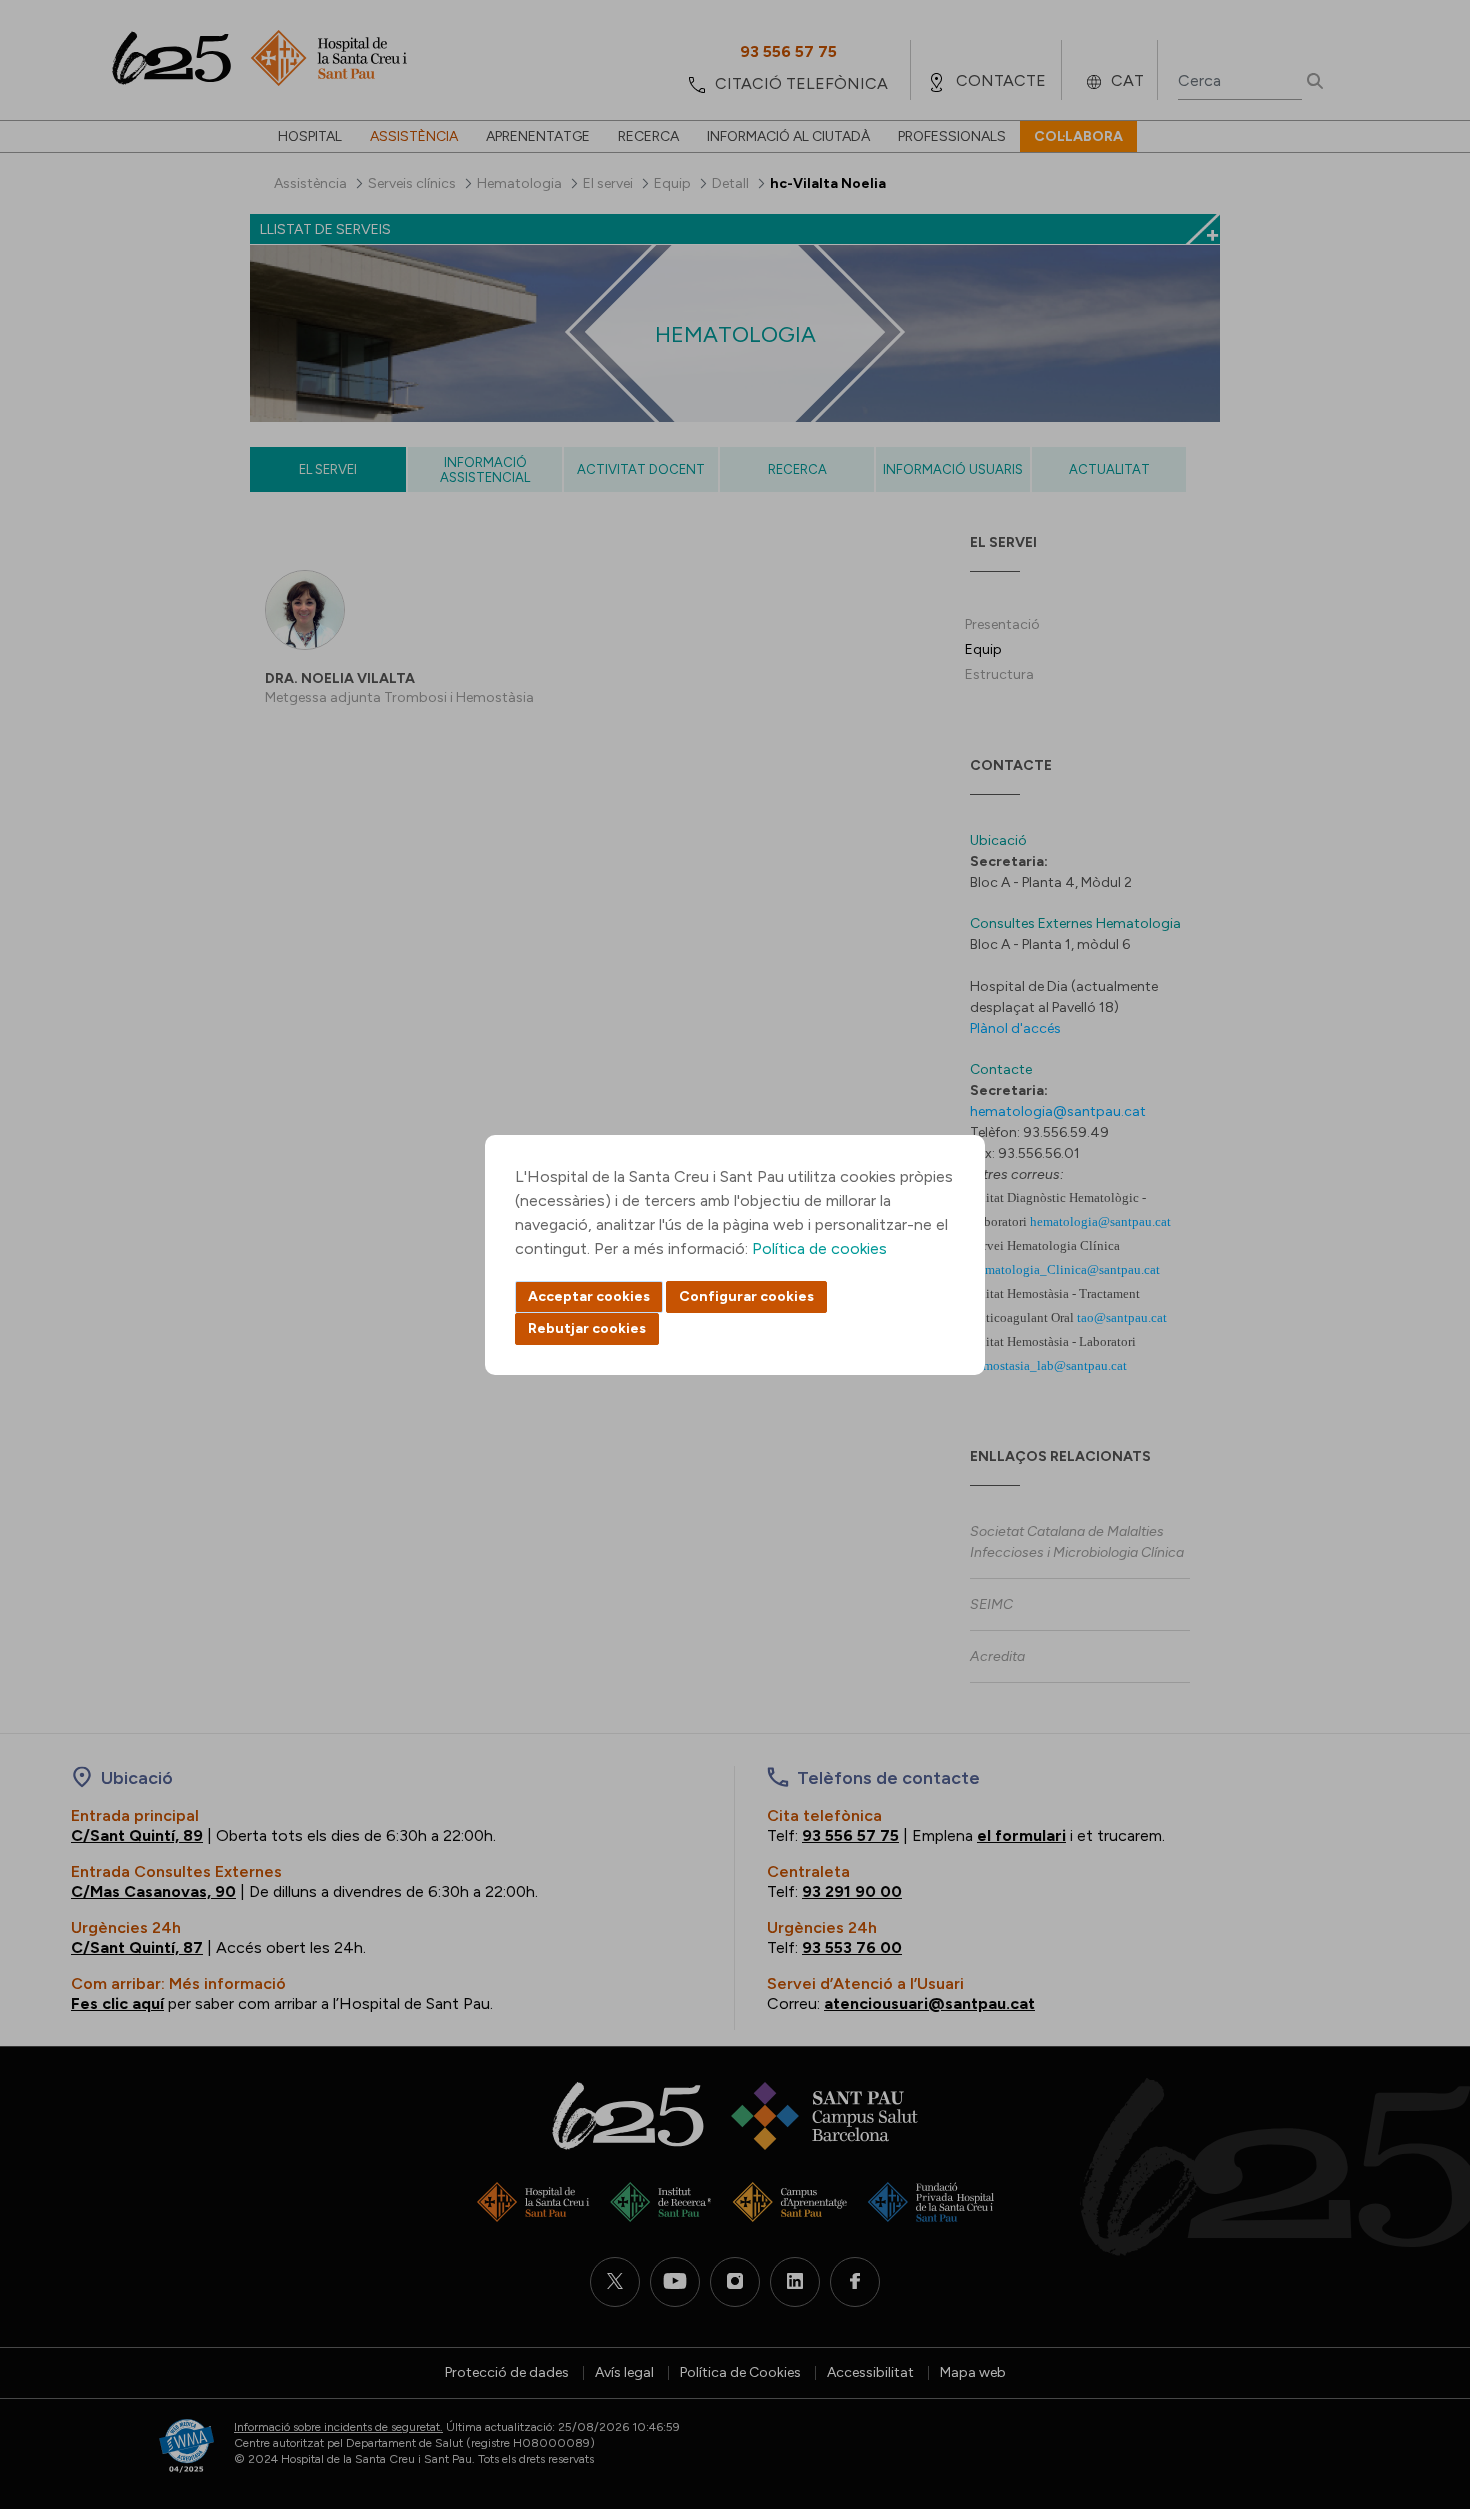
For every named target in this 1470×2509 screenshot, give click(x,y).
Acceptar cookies (589, 1296)
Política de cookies (819, 1248)
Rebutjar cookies (587, 1328)
